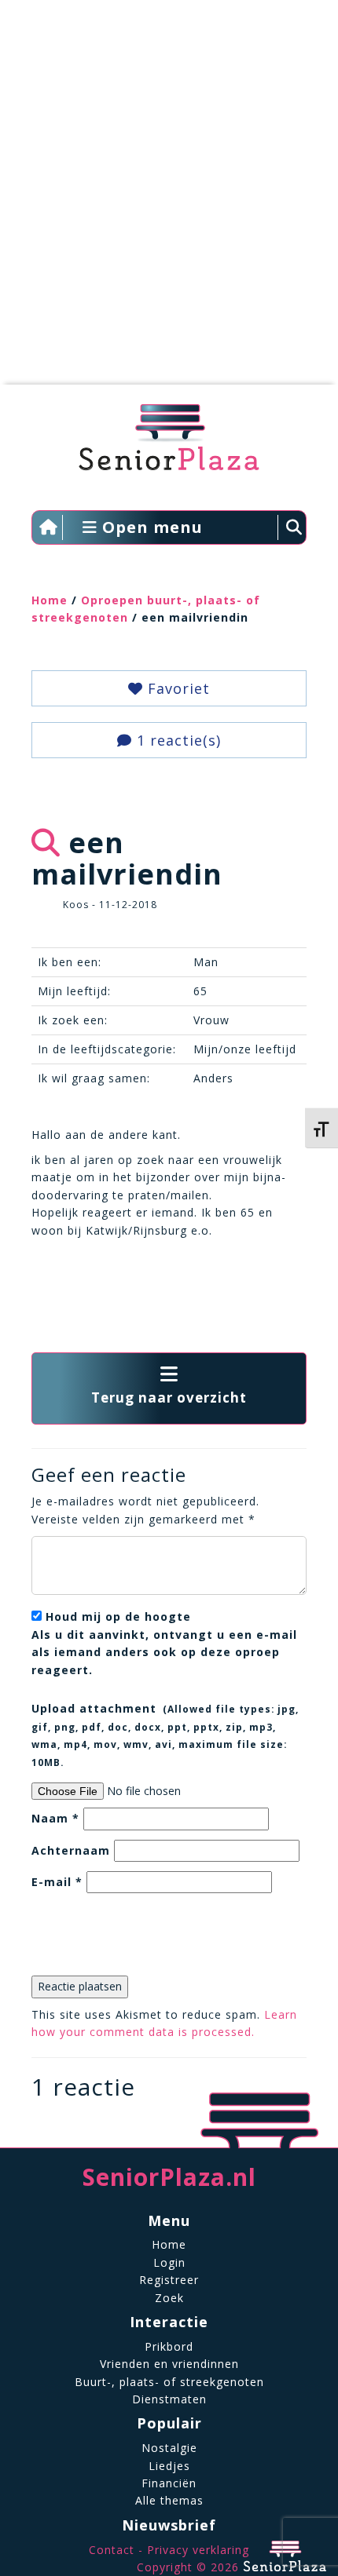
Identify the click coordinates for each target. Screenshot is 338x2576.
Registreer (169, 2280)
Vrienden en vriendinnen (169, 2364)
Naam (55, 1818)
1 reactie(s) (176, 740)
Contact (112, 2550)
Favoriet (176, 688)
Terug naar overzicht (169, 1397)
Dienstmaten (169, 2399)
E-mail (57, 1882)
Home (50, 600)
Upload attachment (165, 1734)
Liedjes (169, 2466)
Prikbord (169, 2346)
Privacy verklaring (198, 2550)
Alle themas (169, 2500)
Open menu (150, 527)
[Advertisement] (169, 200)
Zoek (169, 2298)
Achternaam (71, 1850)
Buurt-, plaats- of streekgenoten (169, 2382)
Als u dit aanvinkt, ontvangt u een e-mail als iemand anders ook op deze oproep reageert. (164, 1643)
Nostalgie (169, 2448)
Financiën (169, 2483)
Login (169, 2262)
